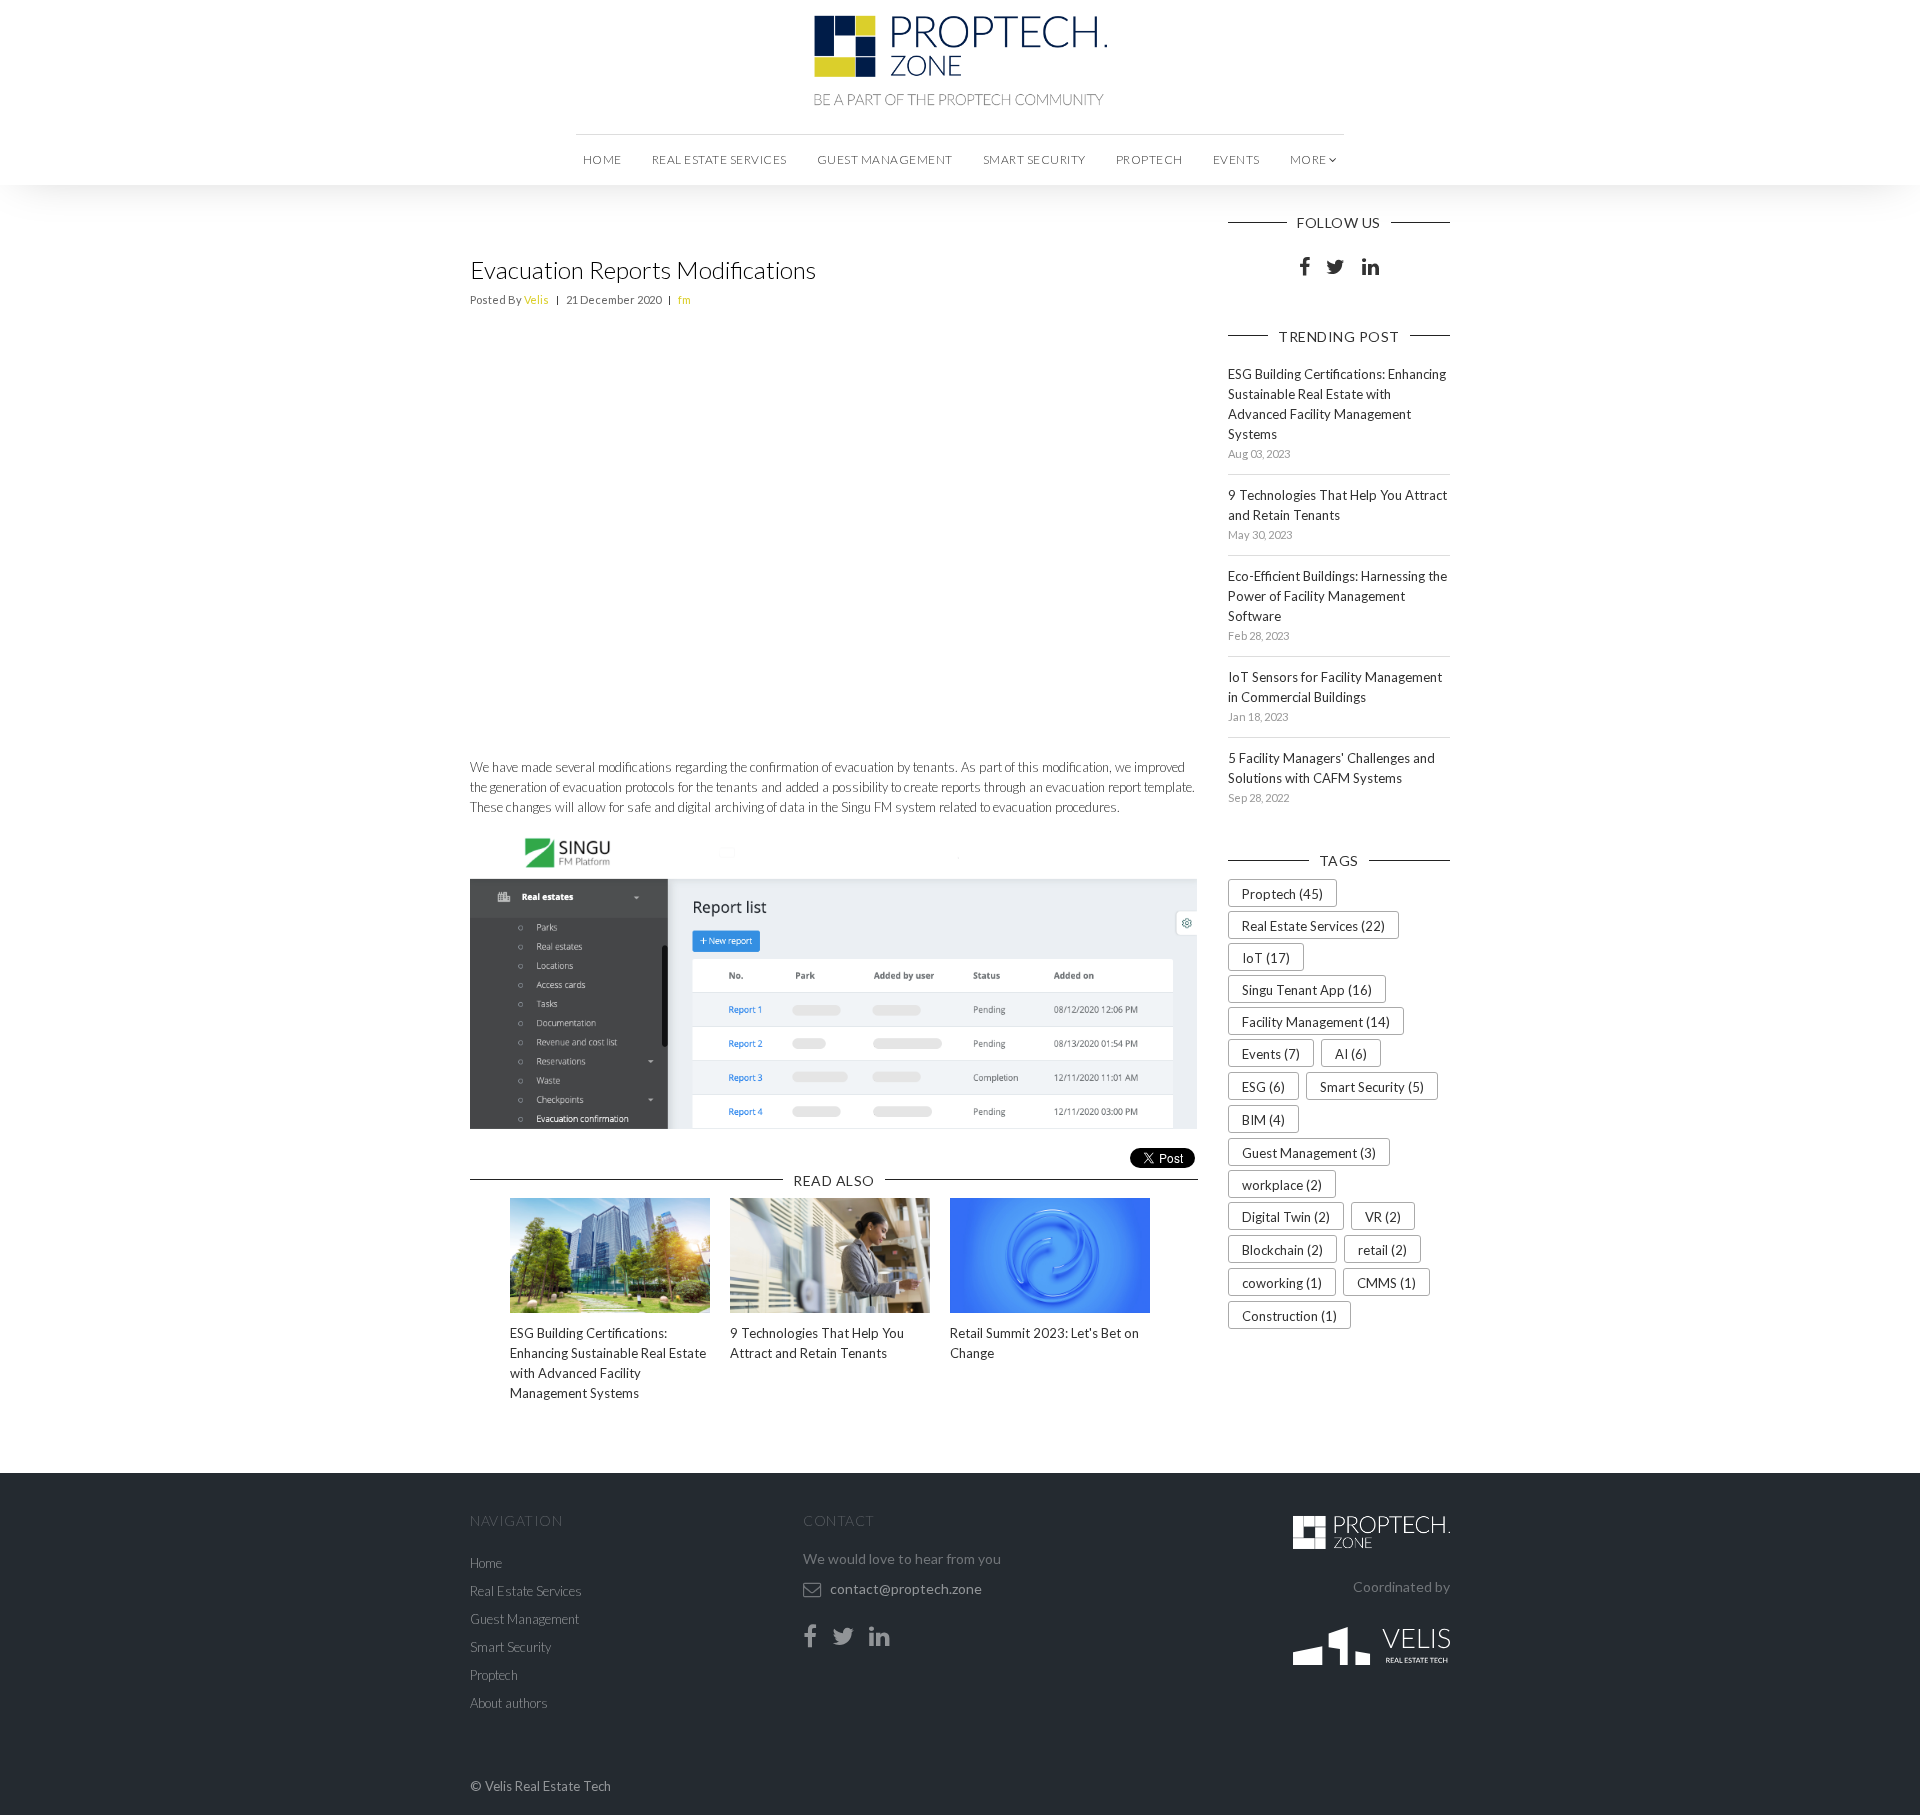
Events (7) (1271, 1054)
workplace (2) (1282, 1185)
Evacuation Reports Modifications (643, 269)
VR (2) (1383, 1217)
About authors (509, 1703)
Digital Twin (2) (1286, 1217)
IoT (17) (1266, 958)
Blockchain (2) (1282, 1250)
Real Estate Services (719, 159)
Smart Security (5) (1372, 1087)
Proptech (1149, 159)
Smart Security (1034, 159)
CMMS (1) (1386, 1283)
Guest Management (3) (1309, 1153)
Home (602, 159)
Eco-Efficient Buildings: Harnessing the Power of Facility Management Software (1337, 596)
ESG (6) (1263, 1087)
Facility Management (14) (1316, 1022)
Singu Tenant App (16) (1307, 990)
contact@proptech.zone (906, 1588)
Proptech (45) (1282, 894)
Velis (536, 299)
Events (1236, 159)
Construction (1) (1289, 1316)
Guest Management (885, 159)
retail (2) (1382, 1250)
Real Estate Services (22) (1313, 926)
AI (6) (1351, 1054)
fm (684, 299)
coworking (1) (1282, 1283)
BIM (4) (1263, 1120)
